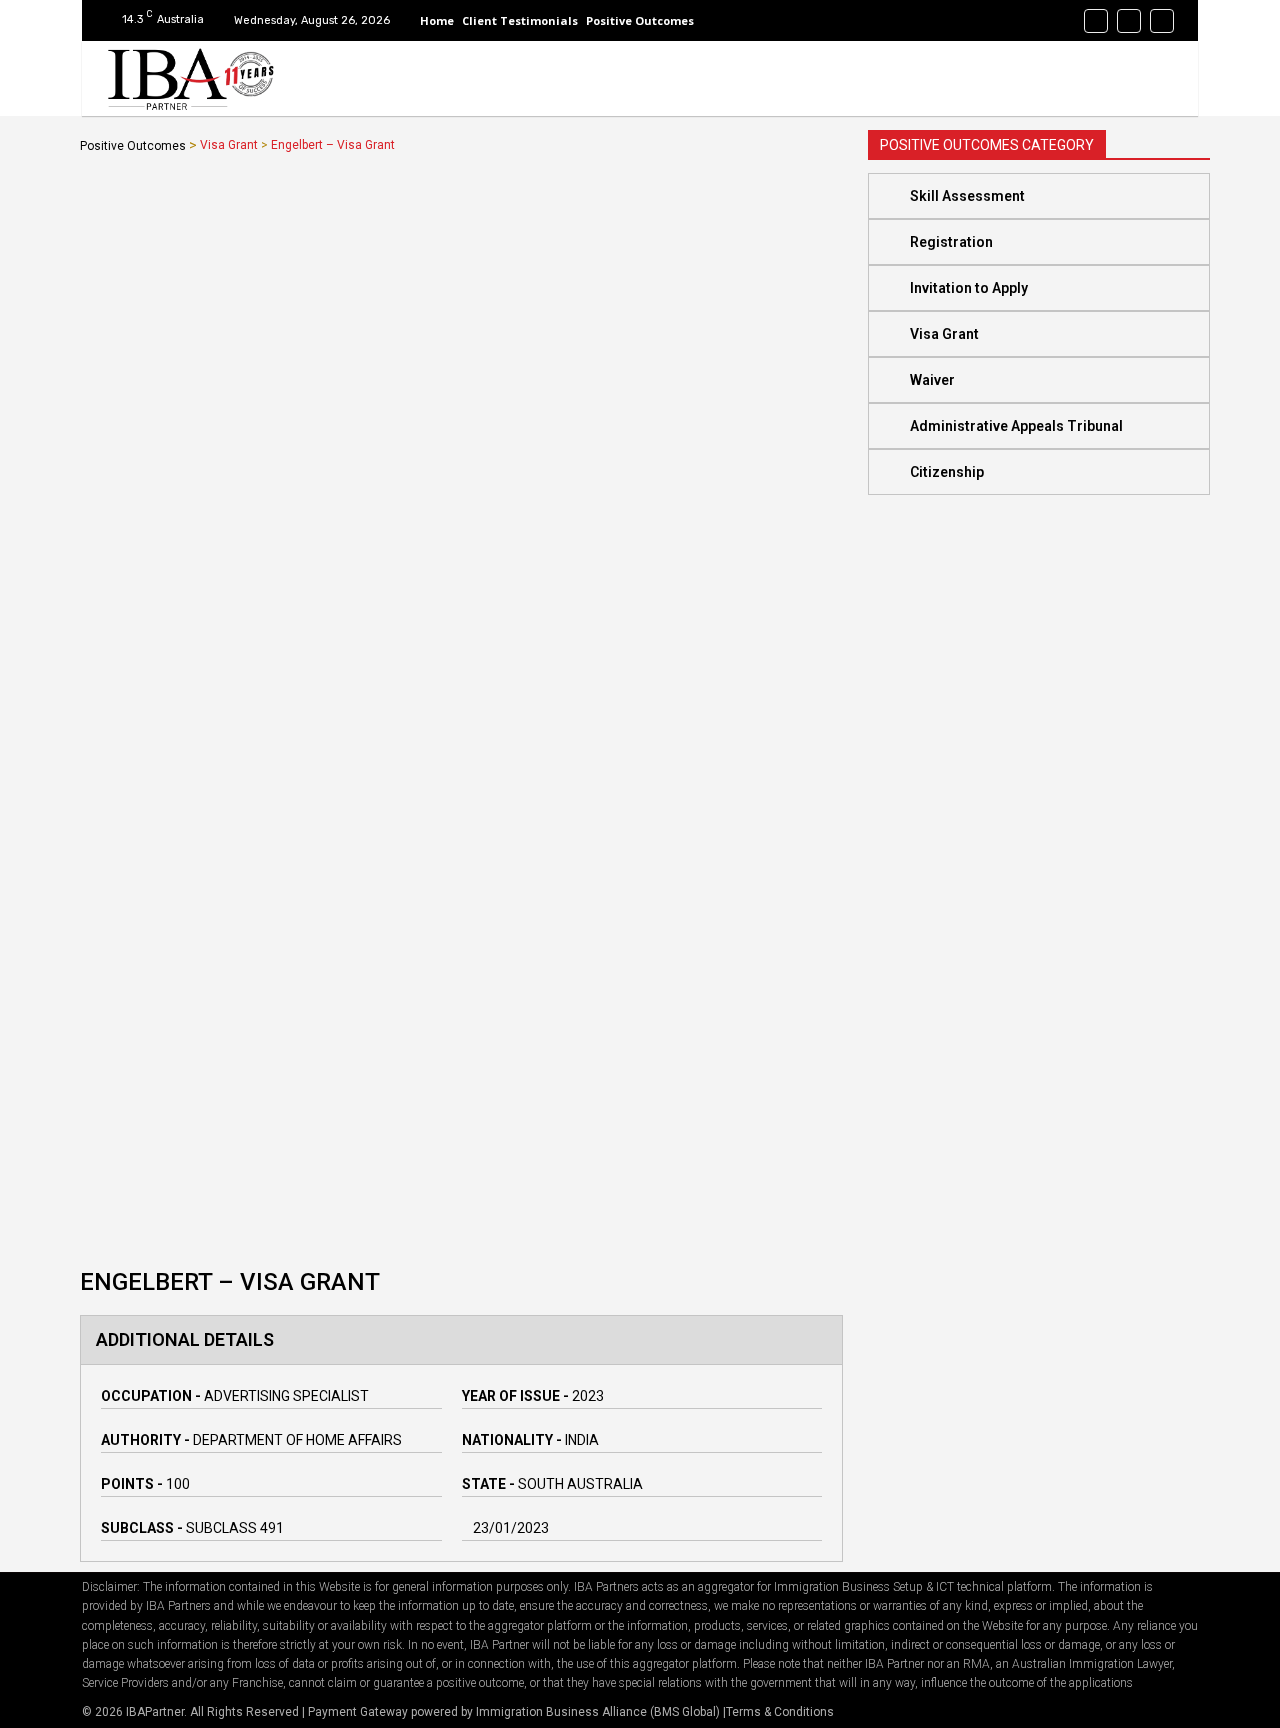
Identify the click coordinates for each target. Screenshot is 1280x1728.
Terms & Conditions (780, 1712)
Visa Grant (229, 145)
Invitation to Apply (969, 288)
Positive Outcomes (133, 146)
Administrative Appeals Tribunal (1016, 426)
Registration (951, 242)
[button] (1039, 196)
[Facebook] (1096, 21)
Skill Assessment (967, 196)
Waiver (932, 380)
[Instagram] (1129, 21)
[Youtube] (1162, 21)
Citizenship (947, 472)
